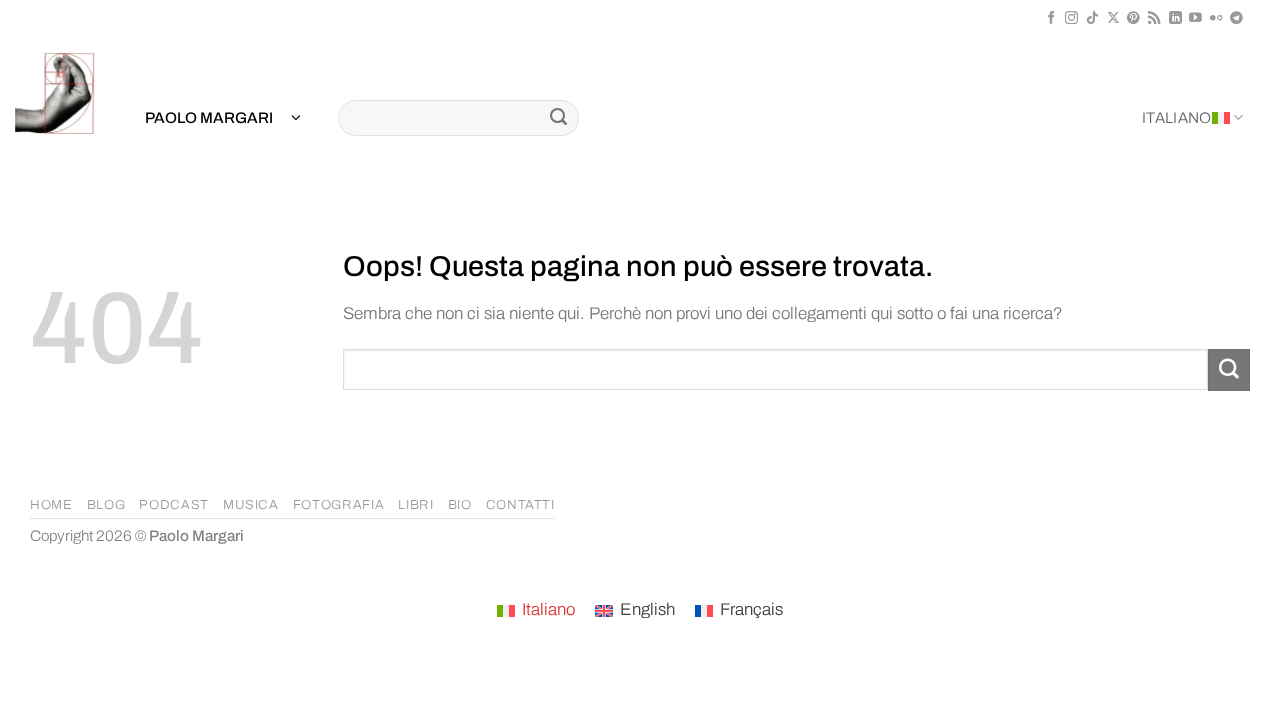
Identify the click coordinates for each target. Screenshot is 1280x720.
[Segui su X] (1113, 18)
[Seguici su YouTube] (1195, 18)
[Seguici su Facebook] (1051, 18)
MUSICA (251, 505)
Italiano (1176, 118)
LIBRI (415, 505)
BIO (460, 505)
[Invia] (559, 118)
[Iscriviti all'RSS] (1154, 18)
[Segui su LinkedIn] (1175, 18)
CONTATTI (520, 505)
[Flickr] (1216, 18)
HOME (51, 505)
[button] (223, 118)
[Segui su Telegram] (1236, 18)
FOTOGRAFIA (339, 505)
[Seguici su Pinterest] (1133, 18)
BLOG (106, 505)
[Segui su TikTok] (1092, 18)
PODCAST (174, 505)
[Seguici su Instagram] (1071, 18)
